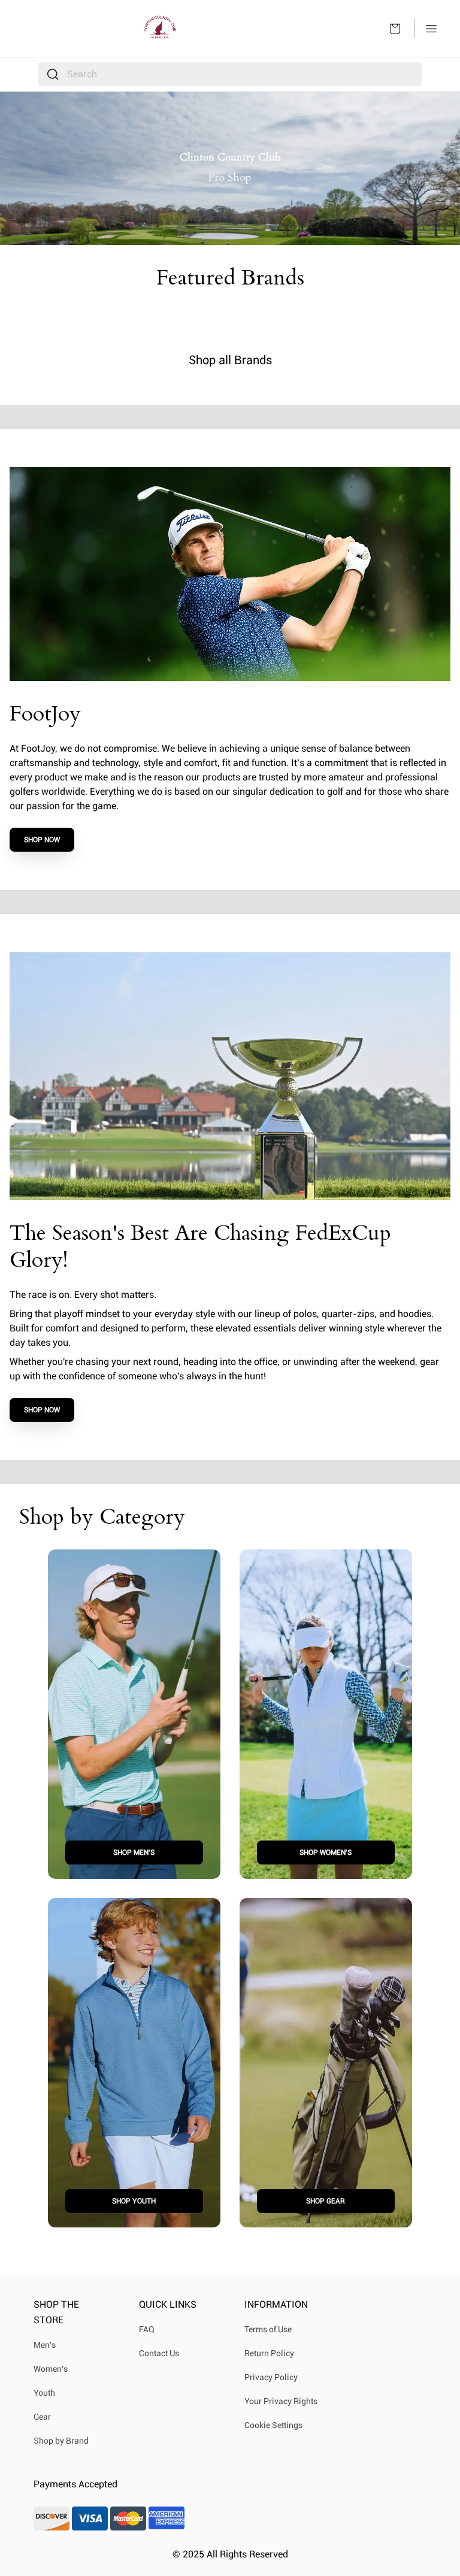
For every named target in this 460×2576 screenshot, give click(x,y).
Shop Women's (326, 1852)
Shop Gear (326, 2201)
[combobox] (230, 74)
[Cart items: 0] (395, 29)
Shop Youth (134, 2201)
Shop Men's (134, 1852)
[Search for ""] (53, 74)
